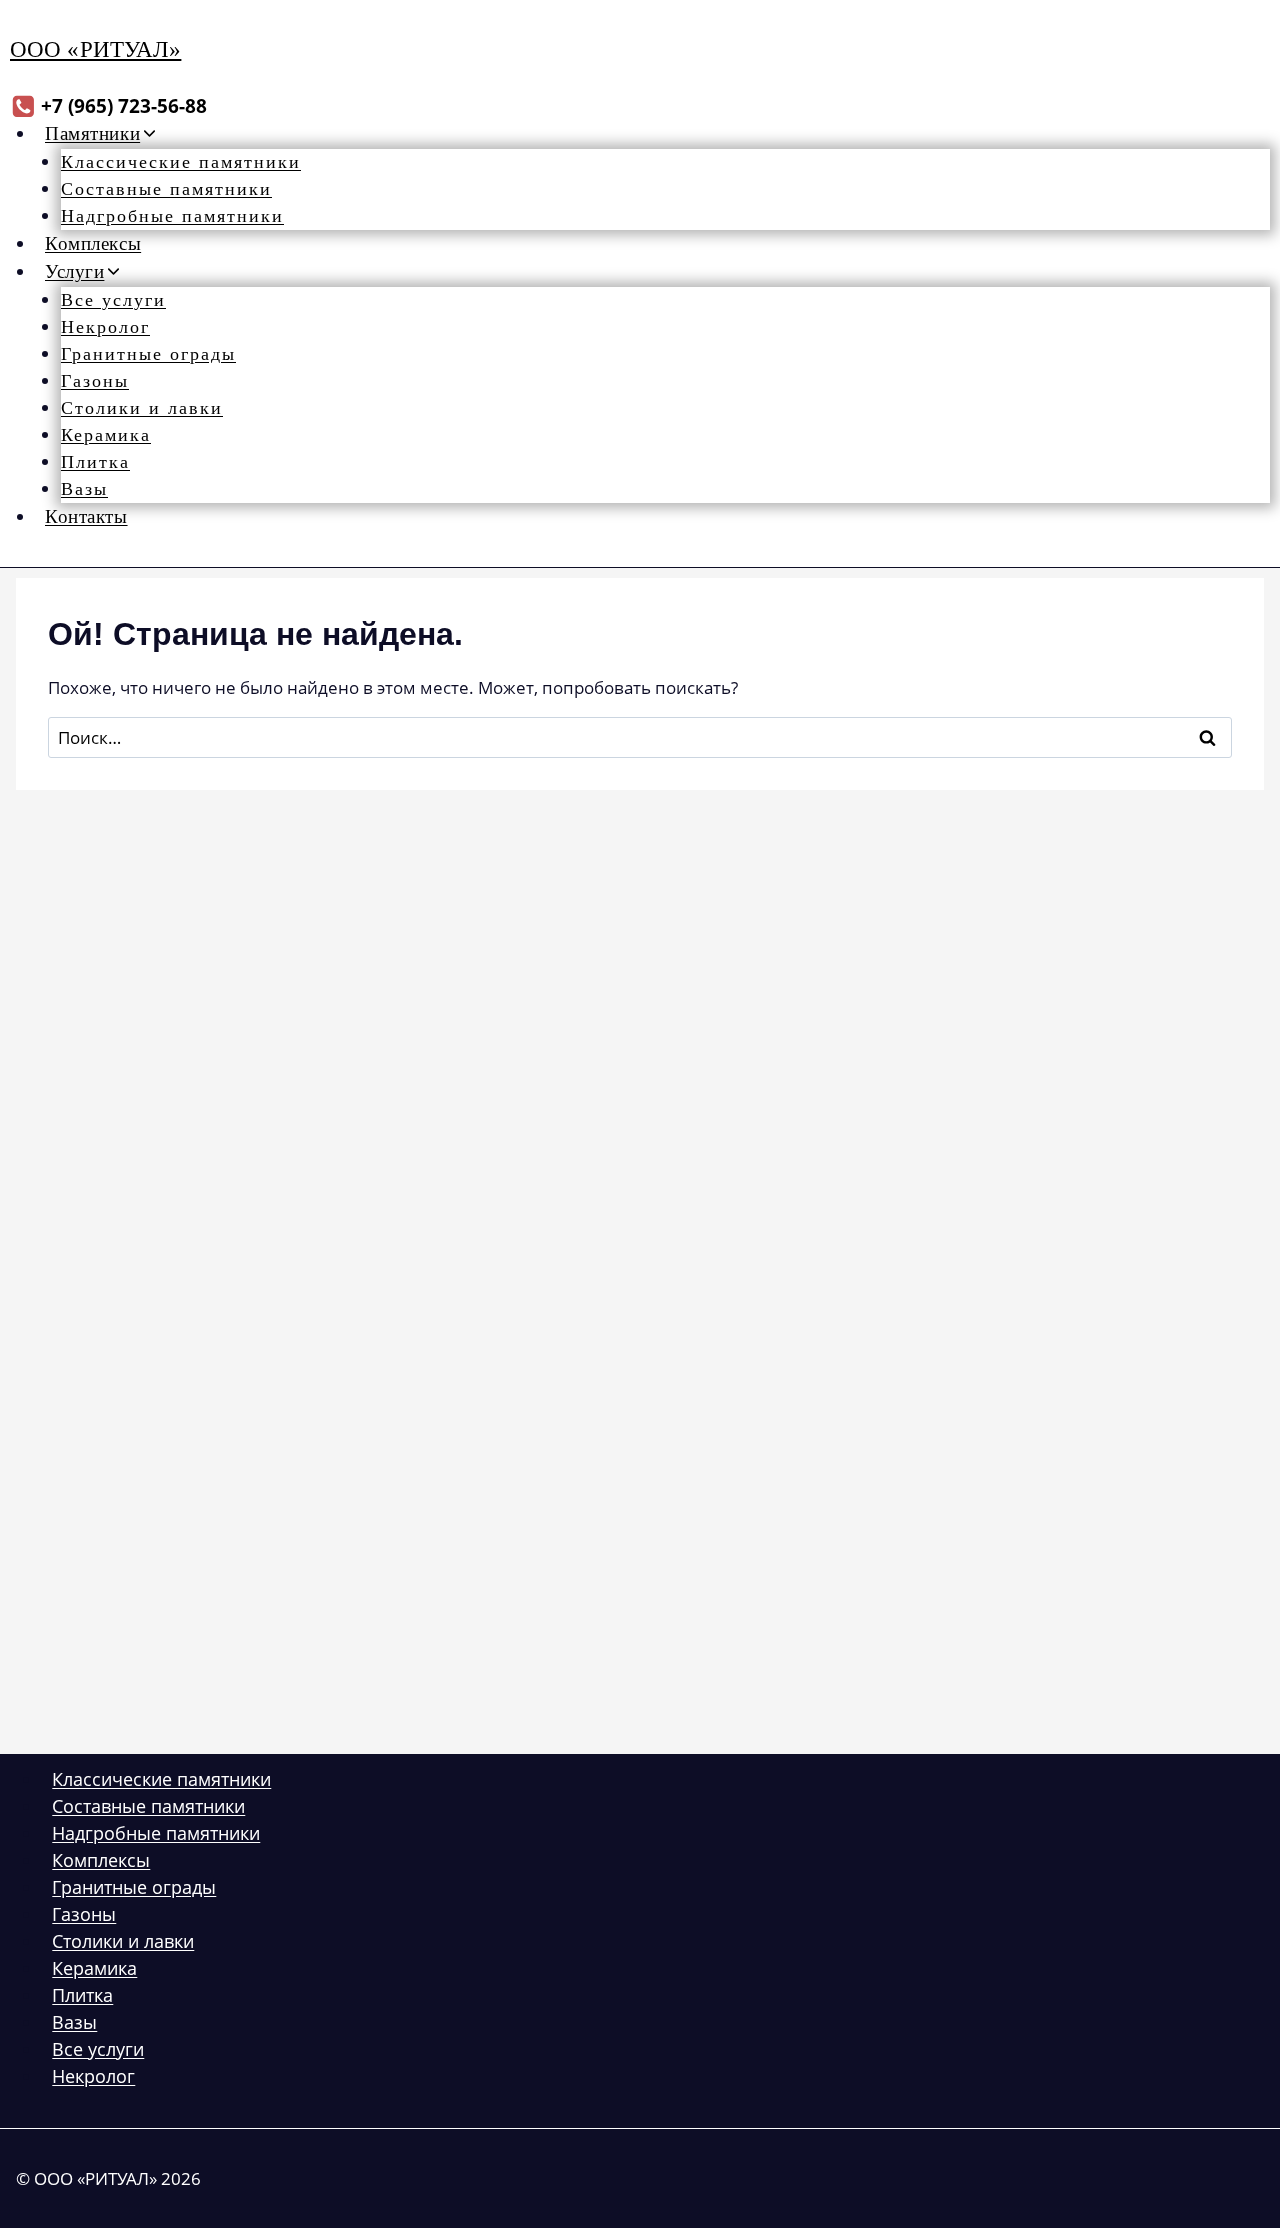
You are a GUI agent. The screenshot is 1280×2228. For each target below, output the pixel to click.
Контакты (86, 516)
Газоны (95, 381)
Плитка (95, 462)
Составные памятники (166, 189)
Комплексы (93, 243)
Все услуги (113, 300)
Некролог (105, 327)
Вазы (84, 489)
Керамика (106, 435)
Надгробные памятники (172, 216)
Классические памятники (181, 162)
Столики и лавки (142, 408)
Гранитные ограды (148, 354)
